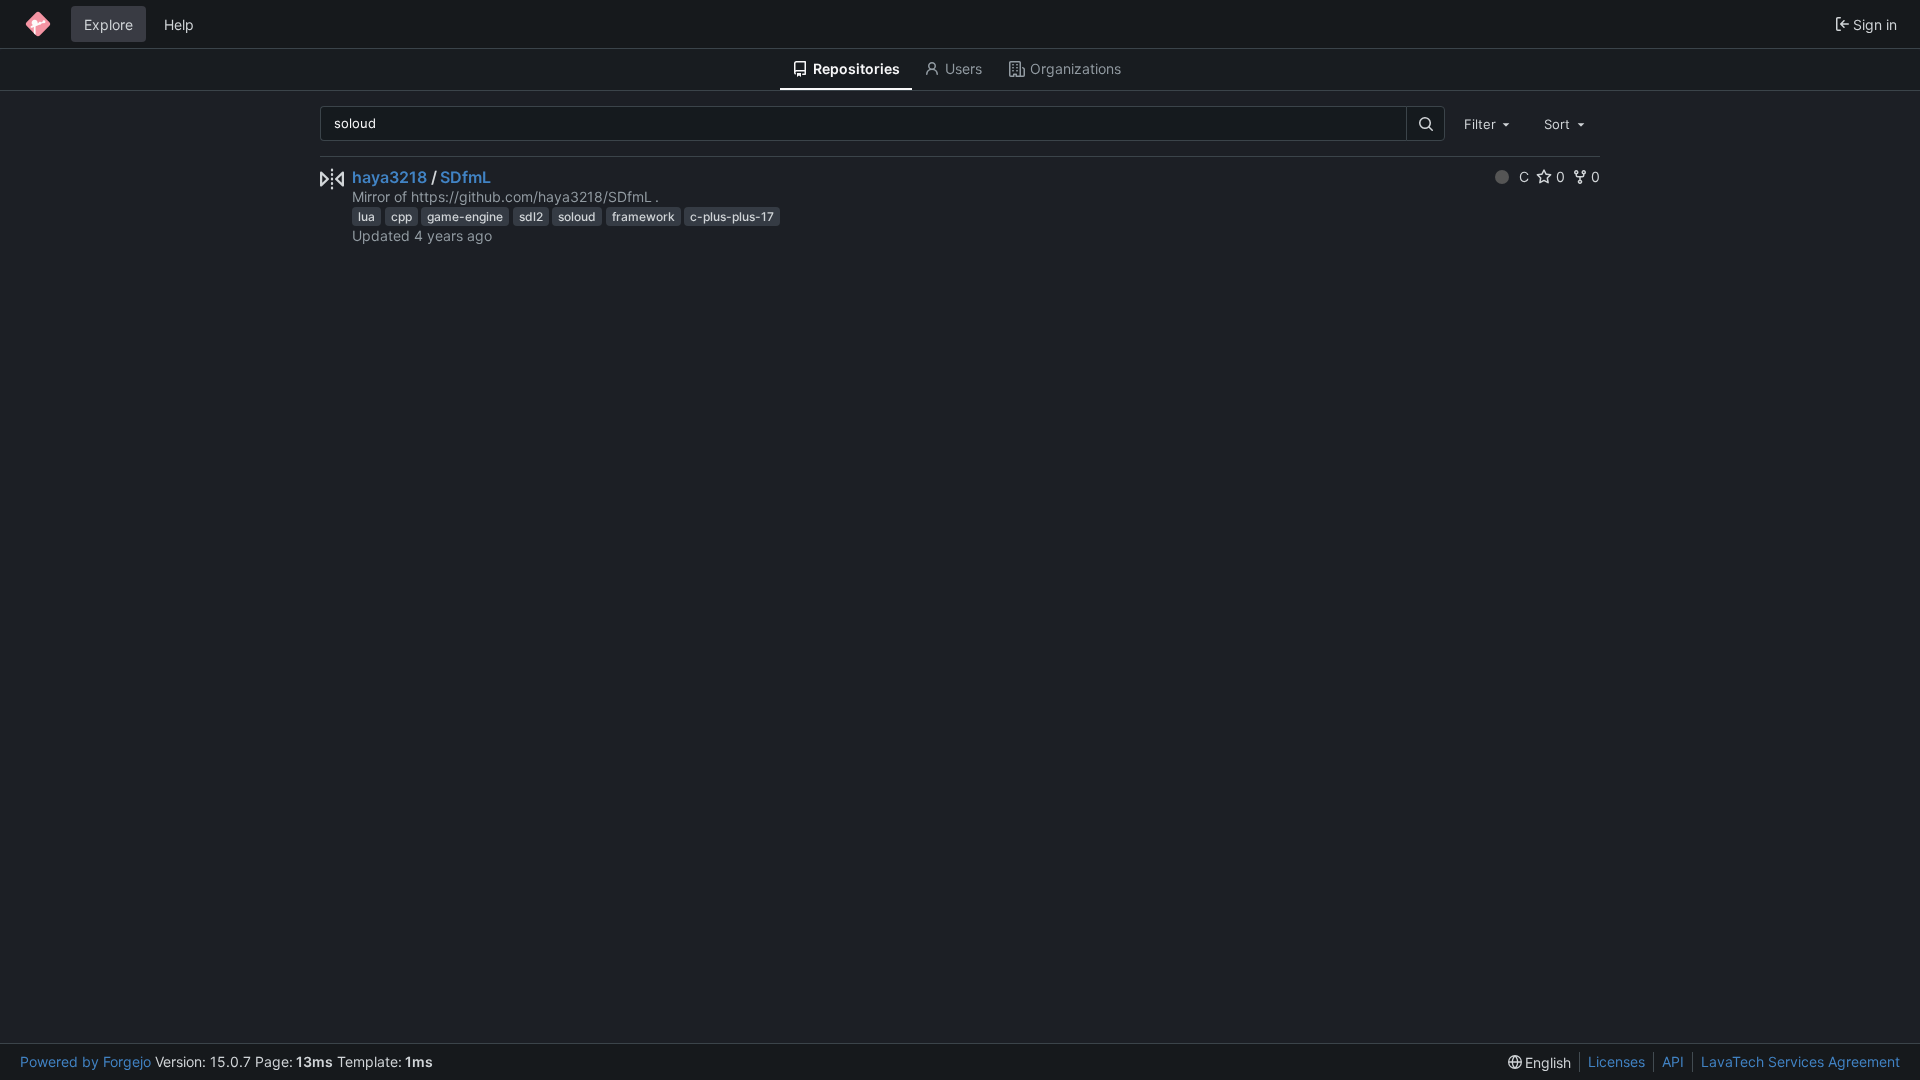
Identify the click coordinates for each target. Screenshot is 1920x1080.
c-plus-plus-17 (732, 216)
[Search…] (1425, 123)
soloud (577, 216)
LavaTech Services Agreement (1800, 1061)
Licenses (1616, 1061)
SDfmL (465, 177)
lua (366, 216)
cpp (401, 216)
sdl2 (531, 216)
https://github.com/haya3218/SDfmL (531, 196)
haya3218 (389, 177)
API (1673, 1061)
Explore (108, 24)
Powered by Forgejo (85, 1061)
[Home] (38, 24)
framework (643, 216)
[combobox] (1489, 123)
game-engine (465, 216)
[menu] (1540, 1062)
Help (179, 24)
